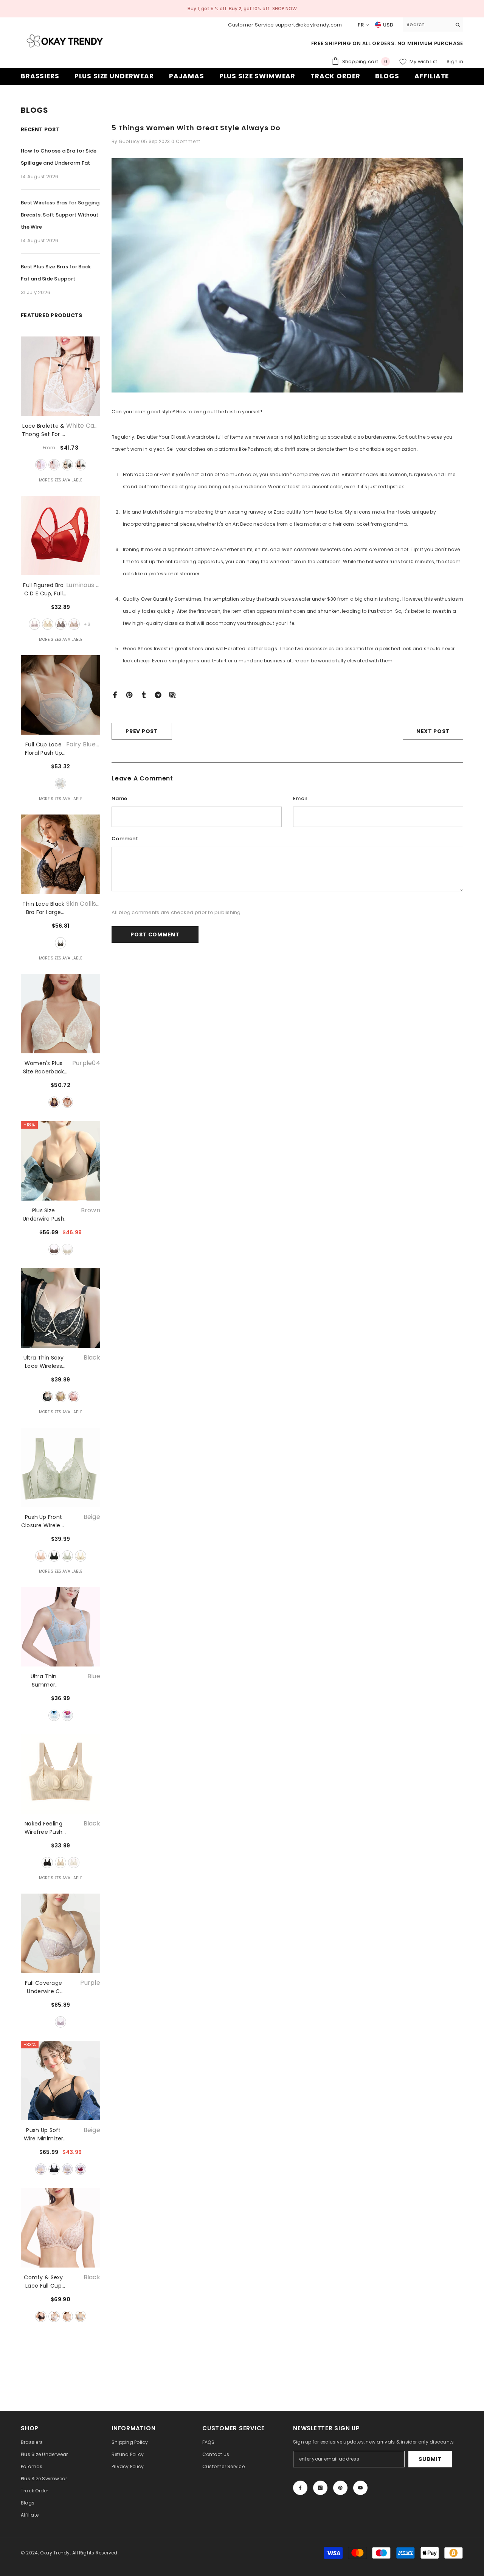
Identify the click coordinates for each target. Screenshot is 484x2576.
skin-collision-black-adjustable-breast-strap (60, 943)
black (47, 1397)
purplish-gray (81, 2316)
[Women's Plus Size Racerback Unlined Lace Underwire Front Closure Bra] (60, 1014)
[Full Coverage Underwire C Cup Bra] (60, 1933)
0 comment (186, 141)
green (67, 1556)
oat (74, 624)
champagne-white (48, 624)
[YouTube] (360, 2488)
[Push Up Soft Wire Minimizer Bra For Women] (60, 2081)
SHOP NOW (285, 9)
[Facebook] (115, 695)
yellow (60, 1397)
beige (41, 1556)
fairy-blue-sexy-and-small (60, 783)
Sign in (455, 62)
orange (74, 1397)
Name (119, 798)
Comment (125, 839)
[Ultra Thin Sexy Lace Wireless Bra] (60, 1308)
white (67, 1249)
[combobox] (427, 25)
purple (67, 1715)
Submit (430, 2459)
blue (54, 1715)
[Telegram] (158, 695)
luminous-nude (34, 624)
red (81, 2169)
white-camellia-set (41, 465)
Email (300, 798)
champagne (81, 1556)
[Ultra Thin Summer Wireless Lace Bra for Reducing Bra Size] (60, 1627)
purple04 (54, 1102)
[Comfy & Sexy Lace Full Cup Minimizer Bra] (60, 2228)
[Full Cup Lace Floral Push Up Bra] (60, 695)
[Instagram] (320, 2488)
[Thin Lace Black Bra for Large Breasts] (60, 854)
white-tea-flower (54, 465)
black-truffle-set (67, 465)
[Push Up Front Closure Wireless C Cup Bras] (60, 1467)
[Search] (433, 25)
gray (61, 624)
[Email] (172, 695)
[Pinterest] (129, 695)
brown (54, 1249)
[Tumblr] (144, 695)
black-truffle (81, 465)
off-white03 (67, 1102)
